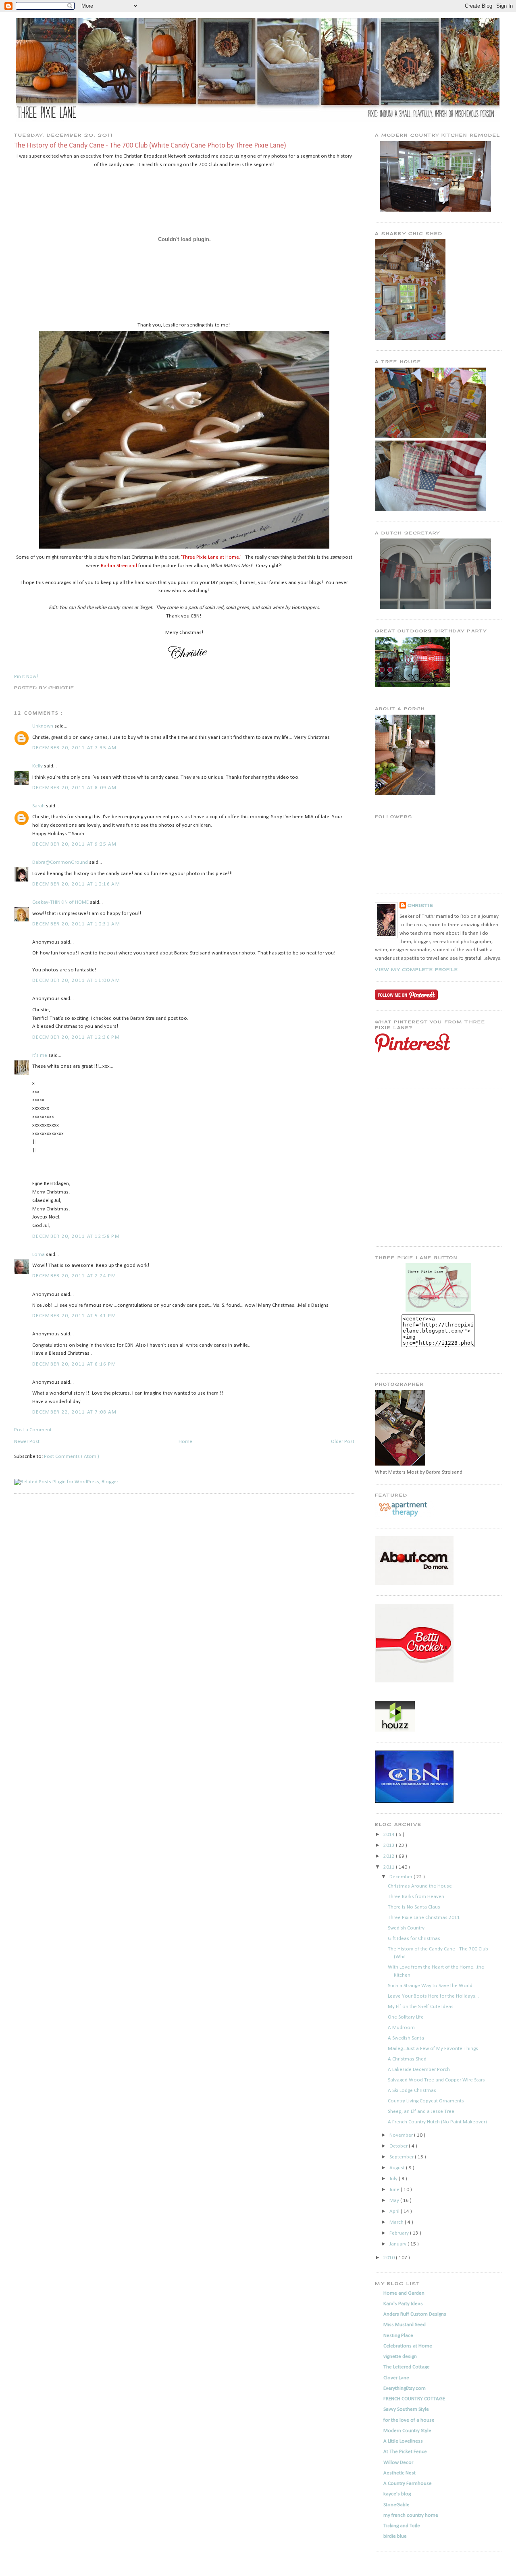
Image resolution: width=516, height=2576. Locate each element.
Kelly (38, 766)
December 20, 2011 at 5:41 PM (74, 1316)
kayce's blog (397, 2494)
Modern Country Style (407, 2431)
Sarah (39, 806)
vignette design (400, 2357)
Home (185, 1442)
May (395, 2201)
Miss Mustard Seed (405, 2325)
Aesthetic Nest (399, 2473)
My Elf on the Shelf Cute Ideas (421, 2007)
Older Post (343, 1442)
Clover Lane (396, 2378)
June (395, 2190)
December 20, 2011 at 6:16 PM (74, 1364)
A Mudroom (401, 2028)
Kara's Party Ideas (403, 2304)
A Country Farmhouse (408, 2483)
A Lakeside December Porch (419, 2070)
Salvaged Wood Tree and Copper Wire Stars (436, 2080)
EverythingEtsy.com (405, 2388)
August (398, 2168)
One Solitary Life (406, 2017)
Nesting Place (398, 2336)
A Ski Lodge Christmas (412, 2091)
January (398, 2244)
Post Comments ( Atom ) (72, 1456)
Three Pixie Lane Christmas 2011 (424, 1918)
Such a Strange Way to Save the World (430, 1986)
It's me (40, 1055)
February (400, 2233)
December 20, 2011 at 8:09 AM (74, 788)
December (402, 1877)
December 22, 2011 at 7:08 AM (74, 1412)
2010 (390, 2258)
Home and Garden (404, 2293)
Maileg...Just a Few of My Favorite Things (433, 2049)
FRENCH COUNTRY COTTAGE (414, 2399)
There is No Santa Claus (414, 1907)
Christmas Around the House (420, 1886)
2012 (390, 1856)
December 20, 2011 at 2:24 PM (74, 1276)
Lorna (39, 1255)
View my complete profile (416, 969)
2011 (390, 1867)
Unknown (43, 726)
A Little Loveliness (403, 2441)
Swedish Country (406, 1928)
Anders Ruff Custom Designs (415, 2314)
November (402, 2135)
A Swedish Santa (406, 2038)
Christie (420, 905)
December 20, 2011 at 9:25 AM (74, 844)
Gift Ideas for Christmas (414, 1939)
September (402, 2157)
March (397, 2222)
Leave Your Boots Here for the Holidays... (433, 1996)
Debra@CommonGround (61, 862)
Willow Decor (398, 2463)
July (394, 2179)
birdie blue (395, 2536)
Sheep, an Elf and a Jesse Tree (421, 2111)
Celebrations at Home (408, 2346)
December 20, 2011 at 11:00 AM (76, 980)
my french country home (411, 2515)
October (399, 2146)
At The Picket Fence (405, 2452)
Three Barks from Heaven (416, 1897)
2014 (390, 1835)
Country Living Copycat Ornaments (426, 2101)
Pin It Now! (26, 677)
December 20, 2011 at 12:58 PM (76, 1236)
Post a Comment (33, 1430)
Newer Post (27, 1442)
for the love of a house (409, 2420)
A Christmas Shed (407, 2059)
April (395, 2211)
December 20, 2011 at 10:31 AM (76, 924)
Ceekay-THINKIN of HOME (61, 902)
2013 (390, 1845)
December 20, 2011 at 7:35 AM (74, 748)
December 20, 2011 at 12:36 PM (76, 1037)
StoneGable (396, 2505)
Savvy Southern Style (406, 2409)
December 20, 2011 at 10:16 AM (76, 884)
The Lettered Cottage (407, 2367)
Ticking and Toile (402, 2526)
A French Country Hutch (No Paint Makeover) (437, 2122)
